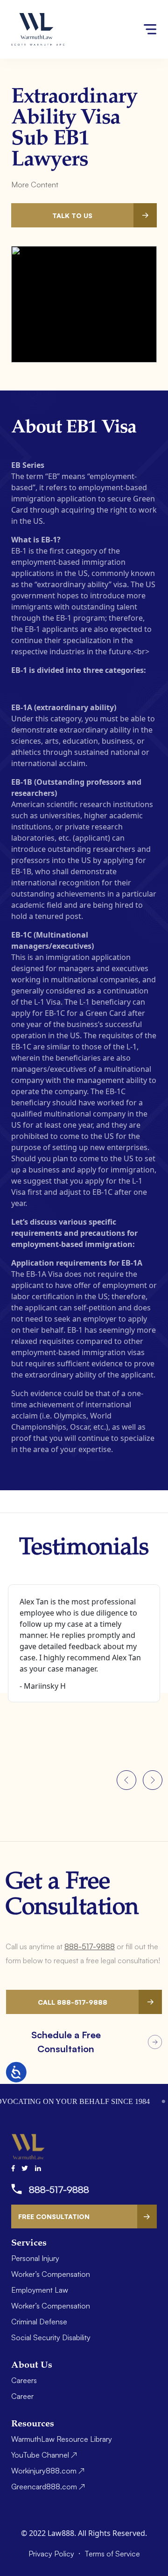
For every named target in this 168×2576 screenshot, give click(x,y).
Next (153, 1780)
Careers (24, 2380)
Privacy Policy (52, 2554)
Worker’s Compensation (51, 2274)
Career (22, 2396)
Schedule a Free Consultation (66, 2042)
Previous (126, 1780)
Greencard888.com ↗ (48, 2487)
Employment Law (40, 2290)
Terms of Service (112, 2554)
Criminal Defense (39, 2322)
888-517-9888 (90, 1946)
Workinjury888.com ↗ (48, 2471)
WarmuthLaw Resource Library (62, 2439)
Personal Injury (35, 2258)
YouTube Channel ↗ (44, 2455)
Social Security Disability (51, 2337)
